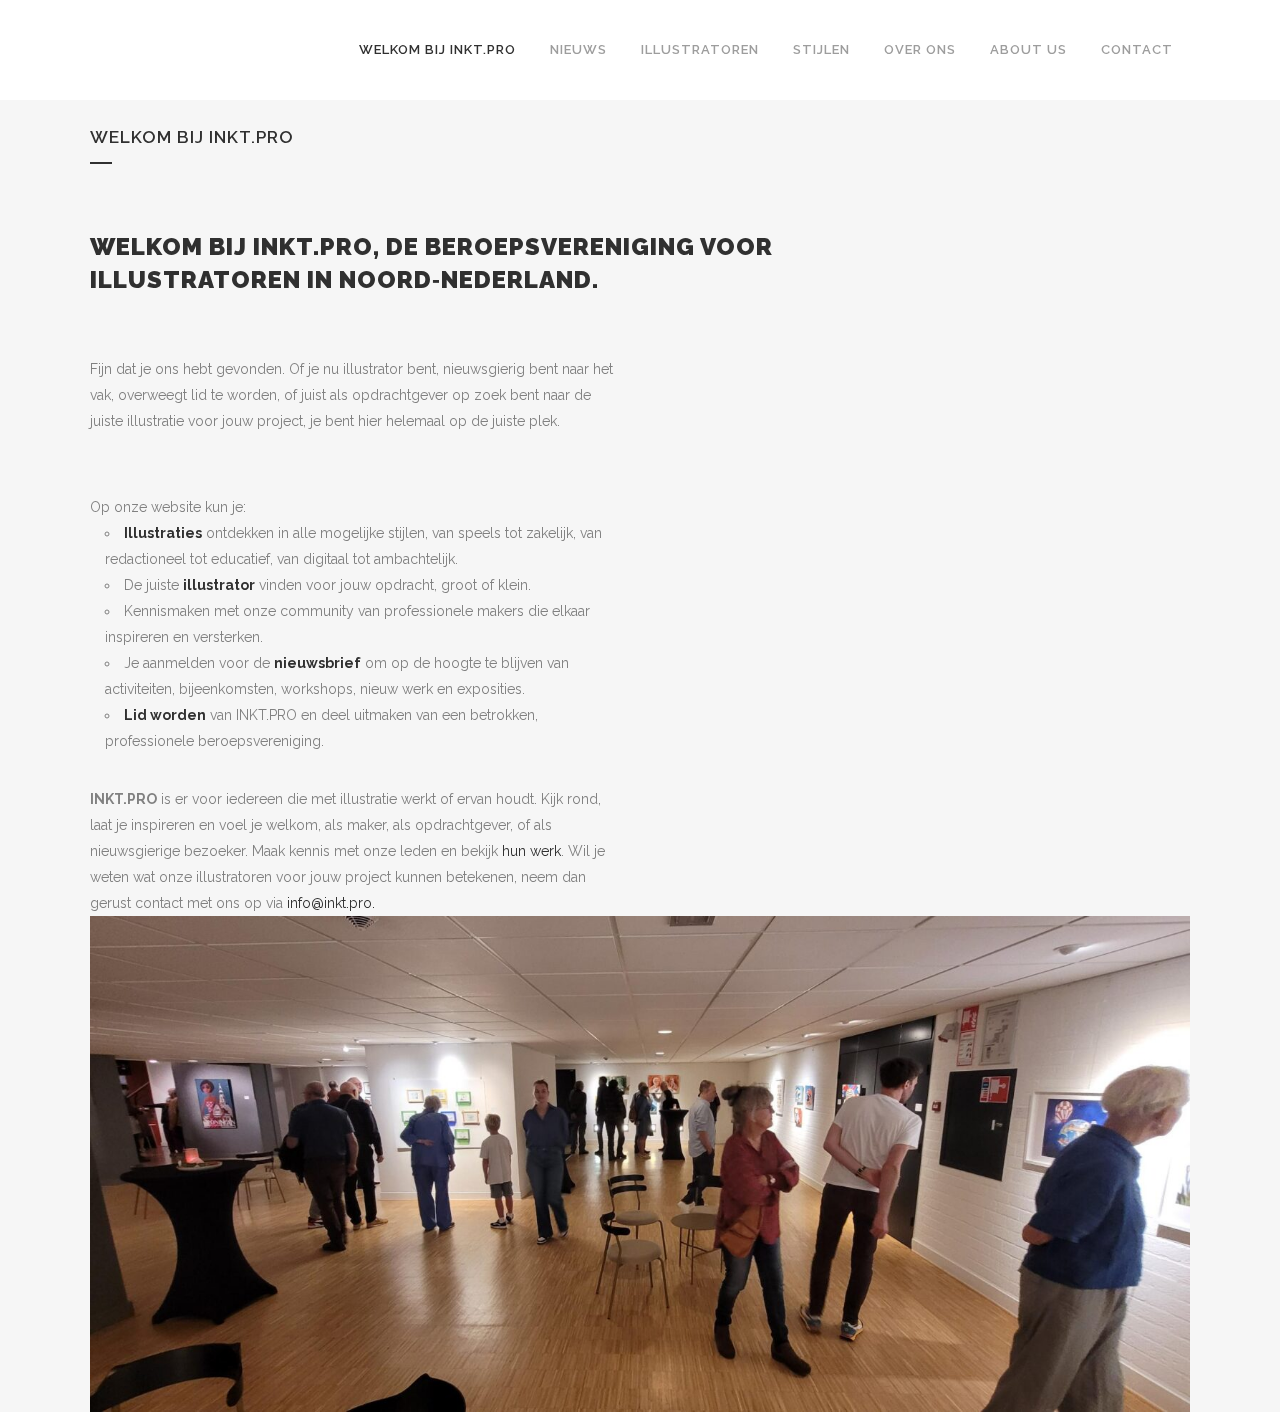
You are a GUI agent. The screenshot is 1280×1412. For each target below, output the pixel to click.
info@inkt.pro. (331, 903)
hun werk (531, 851)
